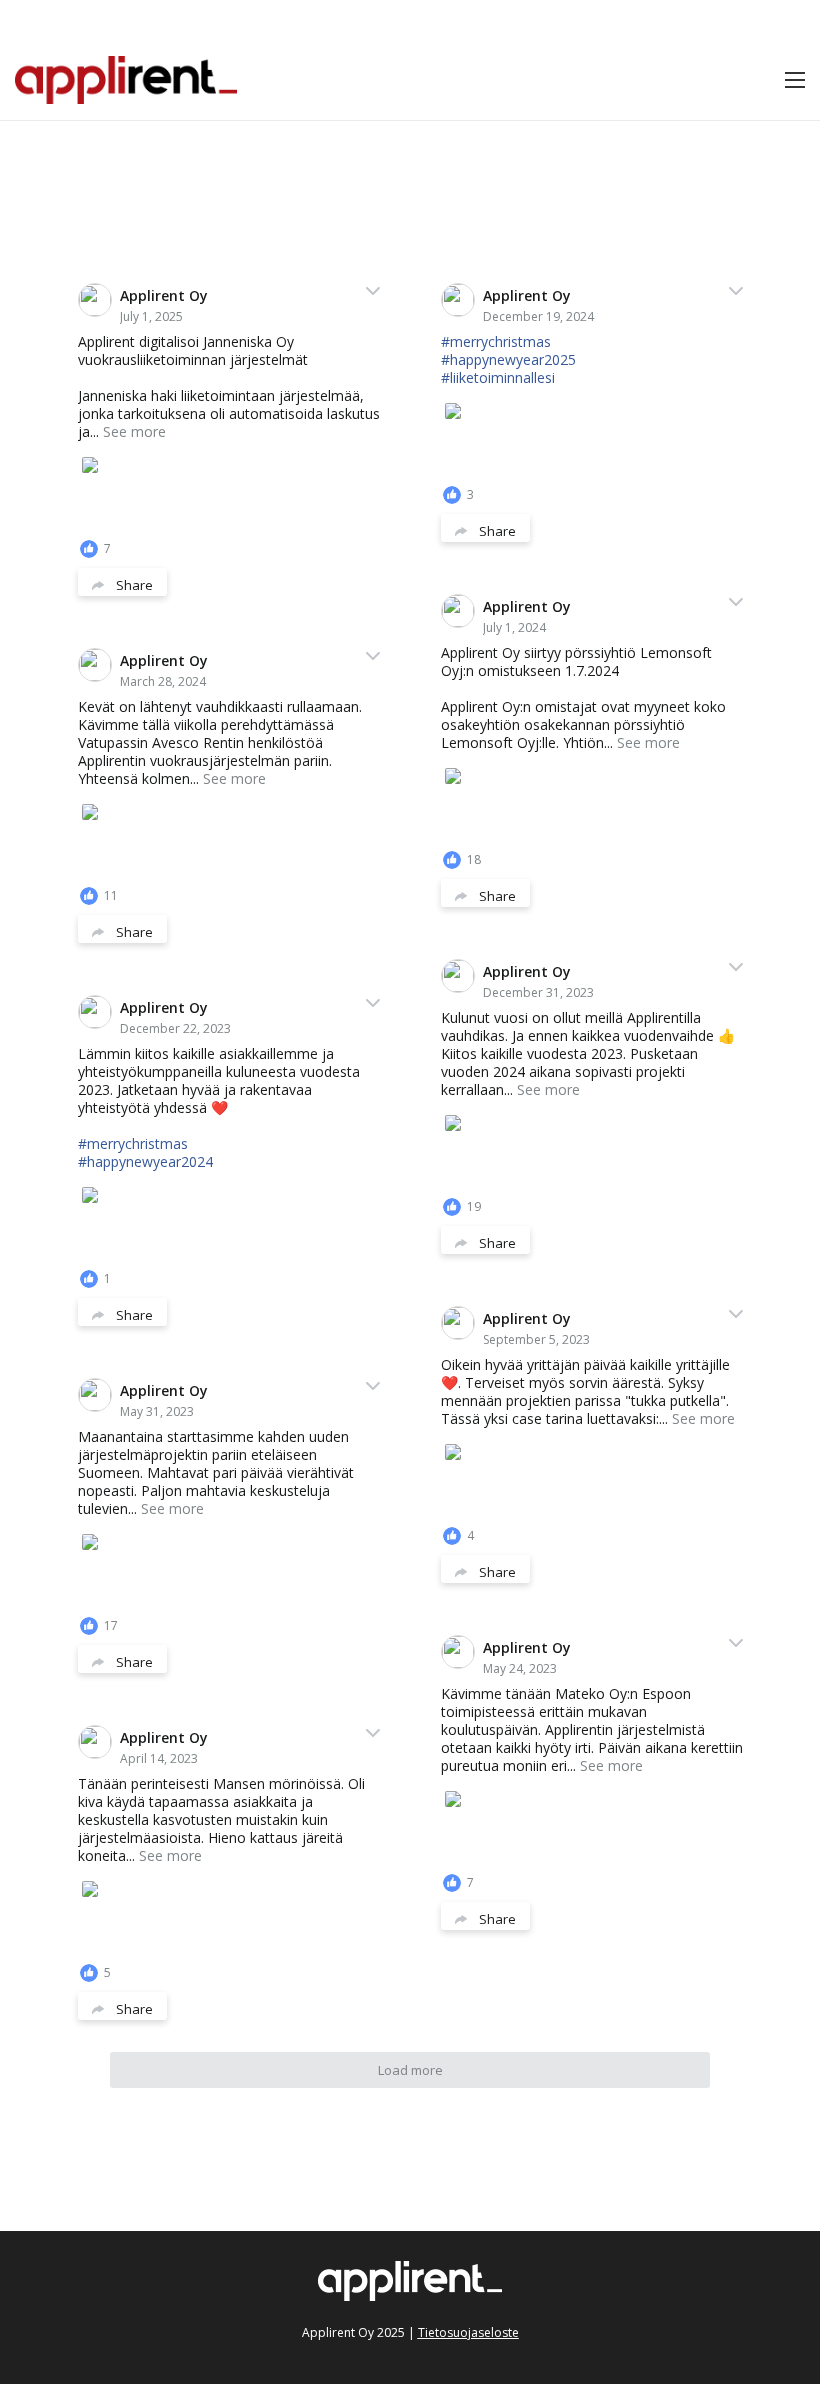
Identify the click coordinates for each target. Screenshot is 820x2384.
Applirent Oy (164, 295)
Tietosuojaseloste (468, 2332)
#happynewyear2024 (145, 1161)
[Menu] (795, 80)
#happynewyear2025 (508, 359)
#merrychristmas (496, 341)
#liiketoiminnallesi (498, 377)
